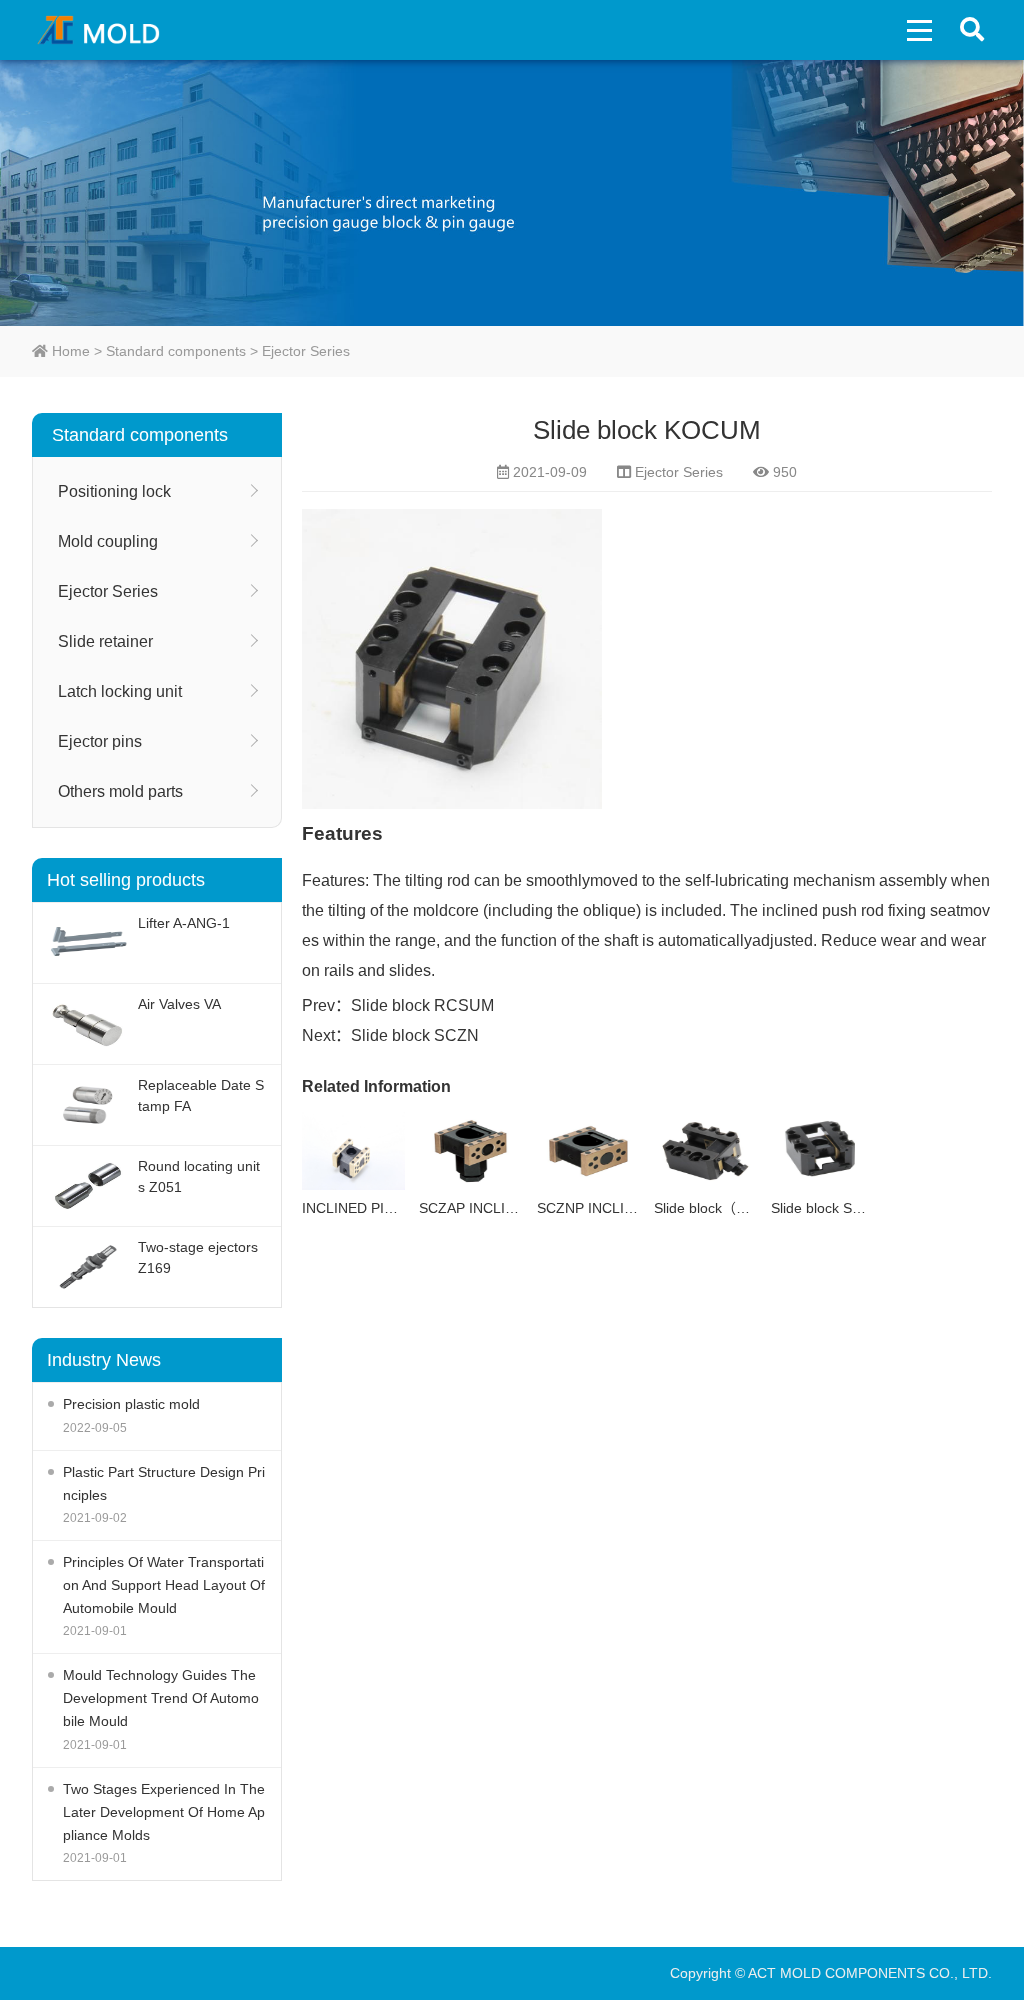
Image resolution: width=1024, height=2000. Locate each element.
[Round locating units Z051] (88, 1186)
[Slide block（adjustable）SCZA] (705, 1150)
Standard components (176, 351)
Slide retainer (105, 641)
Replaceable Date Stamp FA (201, 1095)
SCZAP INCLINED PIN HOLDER (521, 1208)
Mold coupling (108, 541)
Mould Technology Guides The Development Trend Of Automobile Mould (161, 1698)
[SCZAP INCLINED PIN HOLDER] (470, 1150)
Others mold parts (120, 791)
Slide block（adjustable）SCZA (753, 1208)
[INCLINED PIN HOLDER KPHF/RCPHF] (353, 1150)
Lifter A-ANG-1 (184, 923)
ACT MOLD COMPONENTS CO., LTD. (103, 30)
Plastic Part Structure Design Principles (164, 1483)
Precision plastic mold (131, 1404)
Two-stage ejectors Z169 (198, 1257)
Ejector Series (306, 351)
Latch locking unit (120, 691)
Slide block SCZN (415, 1035)
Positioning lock (114, 491)
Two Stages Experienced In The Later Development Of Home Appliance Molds (164, 1812)
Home (69, 351)
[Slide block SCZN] (822, 1150)
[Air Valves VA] (88, 1024)
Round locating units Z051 (199, 1176)
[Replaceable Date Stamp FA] (88, 1105)
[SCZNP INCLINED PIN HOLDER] (588, 1150)
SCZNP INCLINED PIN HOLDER (639, 1208)
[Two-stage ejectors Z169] (88, 1267)
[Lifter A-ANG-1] (88, 943)
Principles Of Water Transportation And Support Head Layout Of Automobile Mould (164, 1585)
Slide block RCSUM (422, 1005)
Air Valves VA (179, 1004)
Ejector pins (100, 741)
